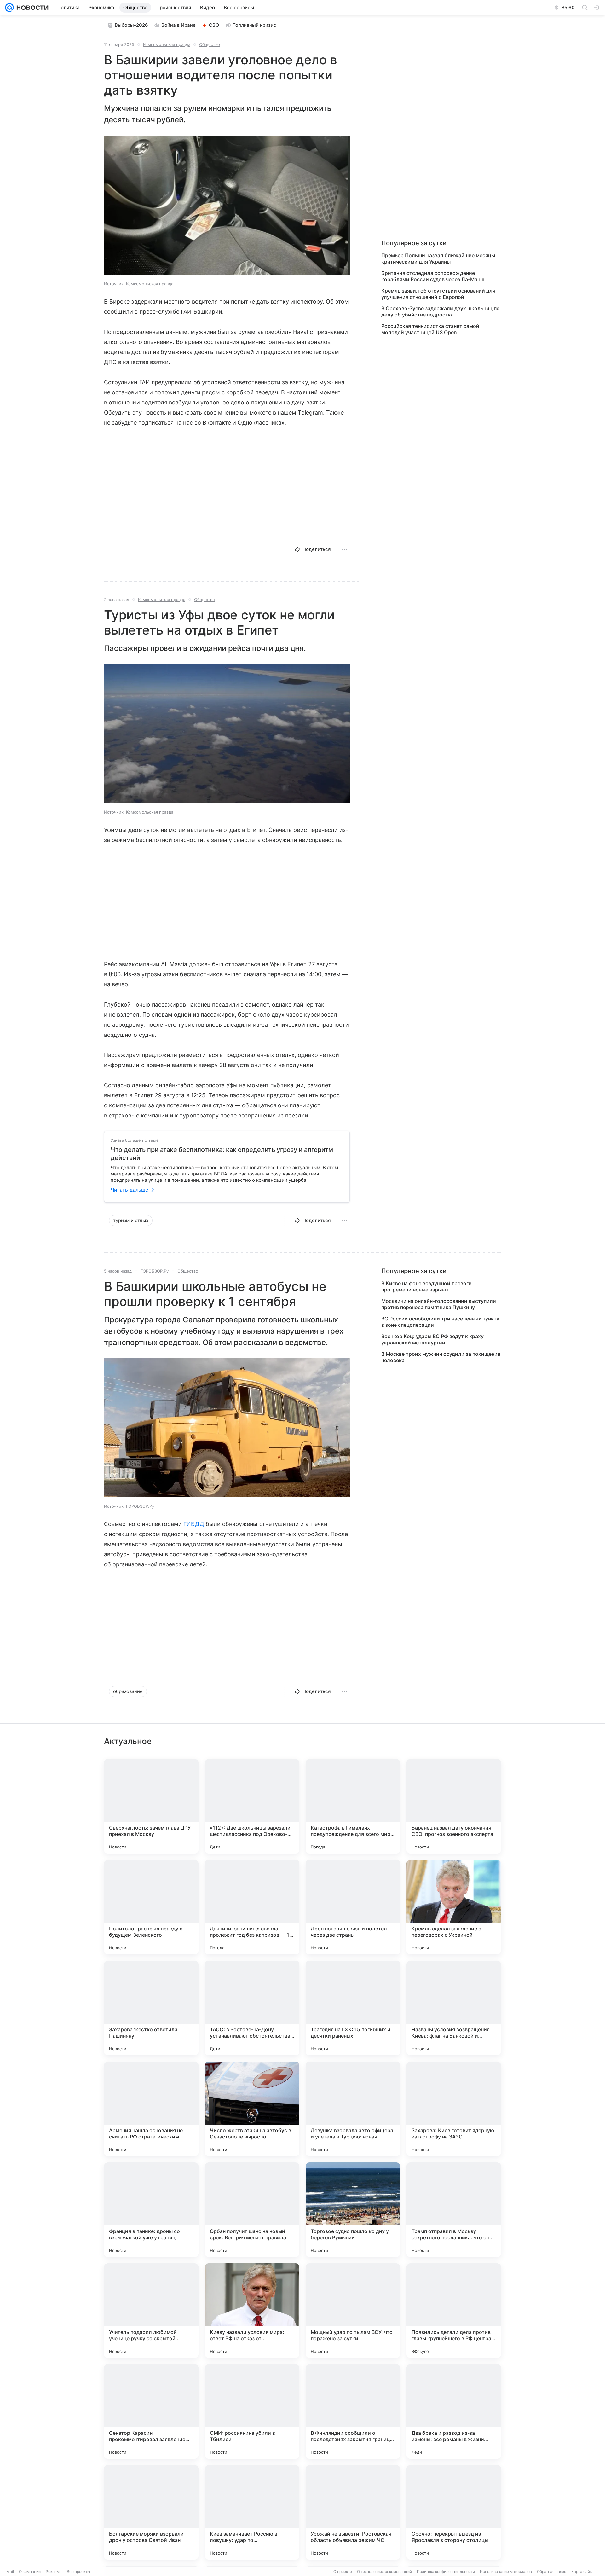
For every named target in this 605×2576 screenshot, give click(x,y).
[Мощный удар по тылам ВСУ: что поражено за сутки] (353, 2311)
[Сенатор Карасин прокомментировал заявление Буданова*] (151, 2411)
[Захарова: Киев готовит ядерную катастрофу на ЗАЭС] (454, 2109)
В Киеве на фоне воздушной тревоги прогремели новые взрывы (426, 1286)
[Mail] (9, 8)
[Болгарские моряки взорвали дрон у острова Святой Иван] (151, 2512)
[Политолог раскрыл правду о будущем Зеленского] (151, 1907)
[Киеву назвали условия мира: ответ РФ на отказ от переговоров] (252, 2311)
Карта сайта (582, 2571)
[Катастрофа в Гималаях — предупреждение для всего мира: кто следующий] (353, 1806)
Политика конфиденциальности (446, 2571)
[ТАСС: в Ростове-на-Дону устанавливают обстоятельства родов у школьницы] (252, 2008)
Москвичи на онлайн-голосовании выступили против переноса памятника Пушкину (439, 1304)
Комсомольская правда (167, 44)
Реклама (54, 2571)
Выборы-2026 (131, 25)
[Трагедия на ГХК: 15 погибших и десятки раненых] (353, 2008)
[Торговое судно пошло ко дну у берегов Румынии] (353, 2210)
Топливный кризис (254, 25)
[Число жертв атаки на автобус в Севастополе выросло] (252, 2109)
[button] (227, 206)
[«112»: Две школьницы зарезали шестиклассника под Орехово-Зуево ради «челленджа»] (252, 1806)
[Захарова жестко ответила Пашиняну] (151, 2008)
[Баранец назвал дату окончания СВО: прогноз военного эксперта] (454, 1806)
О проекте (343, 2571)
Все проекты (78, 2571)
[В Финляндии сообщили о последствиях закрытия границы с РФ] (353, 2411)
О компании (30, 2571)
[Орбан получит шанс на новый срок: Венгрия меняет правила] (252, 2210)
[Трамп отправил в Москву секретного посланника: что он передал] (454, 2210)
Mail (10, 2571)
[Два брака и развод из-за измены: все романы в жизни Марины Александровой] (454, 2411)
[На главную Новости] (31, 8)
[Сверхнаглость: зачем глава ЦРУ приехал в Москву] (151, 1806)
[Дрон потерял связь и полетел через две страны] (353, 1907)
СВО (214, 25)
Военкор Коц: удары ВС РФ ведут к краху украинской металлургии (432, 1339)
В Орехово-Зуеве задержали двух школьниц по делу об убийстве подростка (441, 311)
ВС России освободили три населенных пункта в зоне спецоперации (440, 1322)
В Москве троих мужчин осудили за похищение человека (441, 1357)
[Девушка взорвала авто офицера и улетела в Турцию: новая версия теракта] (353, 2109)
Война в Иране (179, 25)
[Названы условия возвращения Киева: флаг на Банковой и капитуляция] (454, 2008)
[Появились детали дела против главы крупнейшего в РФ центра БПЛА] (454, 2311)
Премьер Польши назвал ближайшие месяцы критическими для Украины (438, 258)
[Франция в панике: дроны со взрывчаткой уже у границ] (151, 2210)
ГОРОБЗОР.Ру (155, 1271)
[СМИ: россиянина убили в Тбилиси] (252, 2411)
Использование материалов (506, 2571)
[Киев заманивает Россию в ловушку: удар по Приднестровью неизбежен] (252, 2512)
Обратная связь (552, 2571)
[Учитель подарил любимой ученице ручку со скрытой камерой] (151, 2311)
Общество (210, 44)
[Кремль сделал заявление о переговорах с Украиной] (454, 1907)
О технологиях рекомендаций (384, 2571)
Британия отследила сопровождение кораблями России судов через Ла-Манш (433, 276)
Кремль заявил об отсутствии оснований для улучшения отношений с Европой (438, 294)
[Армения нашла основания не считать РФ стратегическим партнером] (151, 2109)
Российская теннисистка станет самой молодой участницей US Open (430, 329)
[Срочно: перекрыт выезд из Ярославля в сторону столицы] (454, 2512)
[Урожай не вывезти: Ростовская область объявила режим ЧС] (353, 2512)
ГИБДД (194, 1524)
